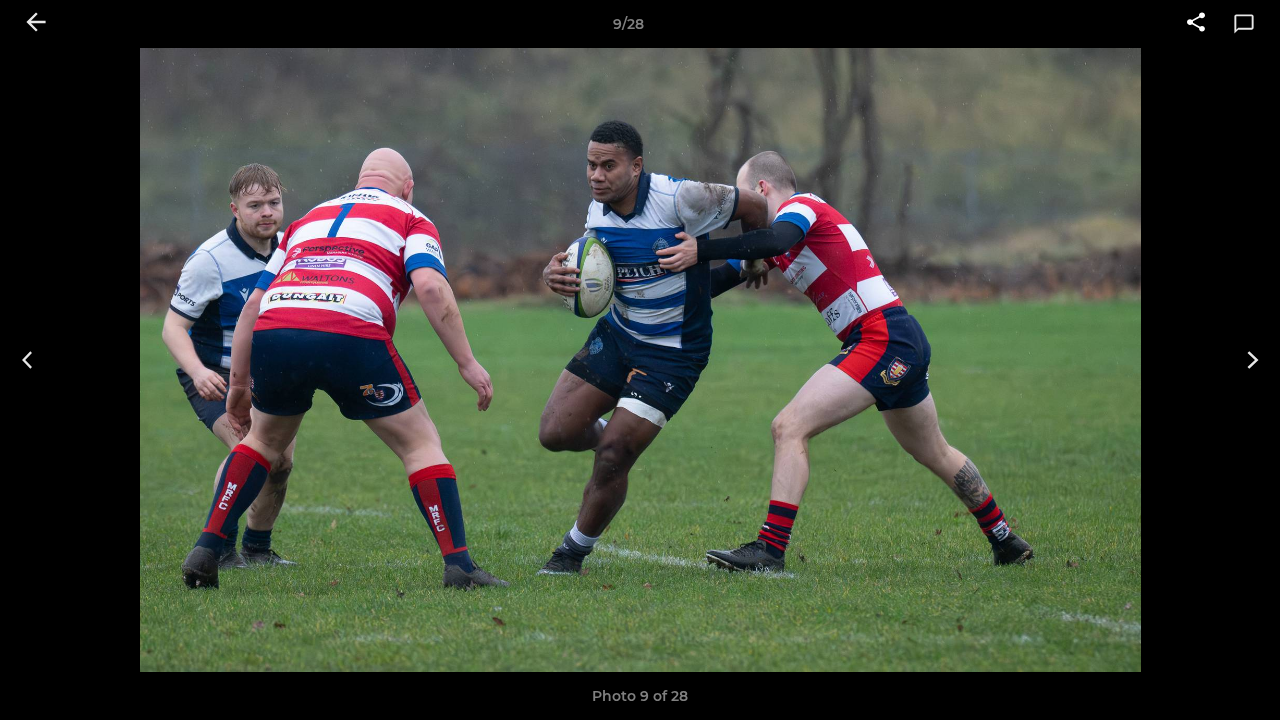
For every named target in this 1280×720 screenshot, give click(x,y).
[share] (1196, 24)
